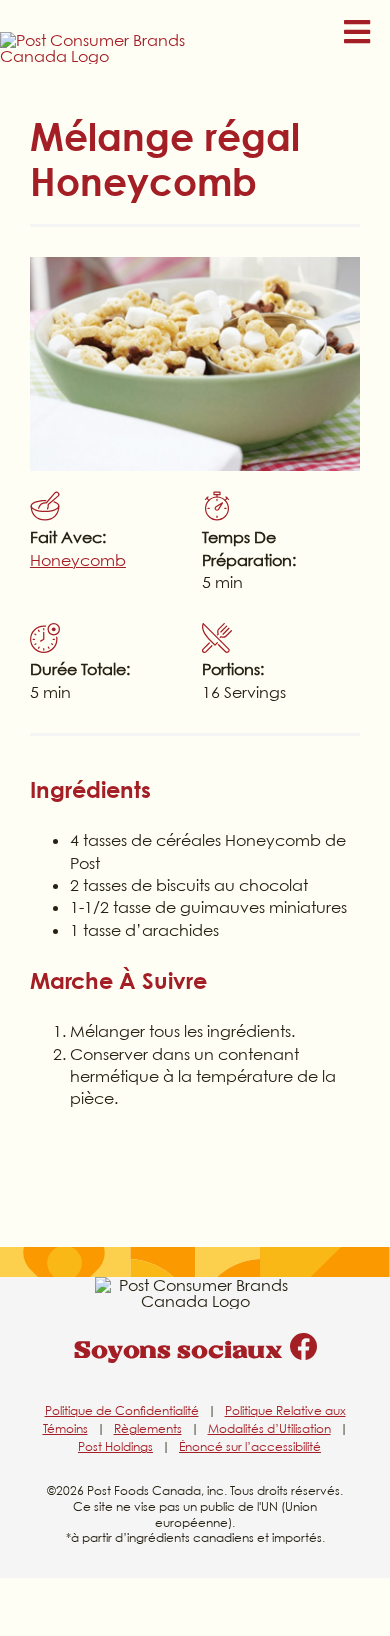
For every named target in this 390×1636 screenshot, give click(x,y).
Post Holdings (115, 1446)
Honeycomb (78, 560)
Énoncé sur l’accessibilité (250, 1446)
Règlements (148, 1428)
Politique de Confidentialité (122, 1410)
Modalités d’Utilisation (269, 1428)
